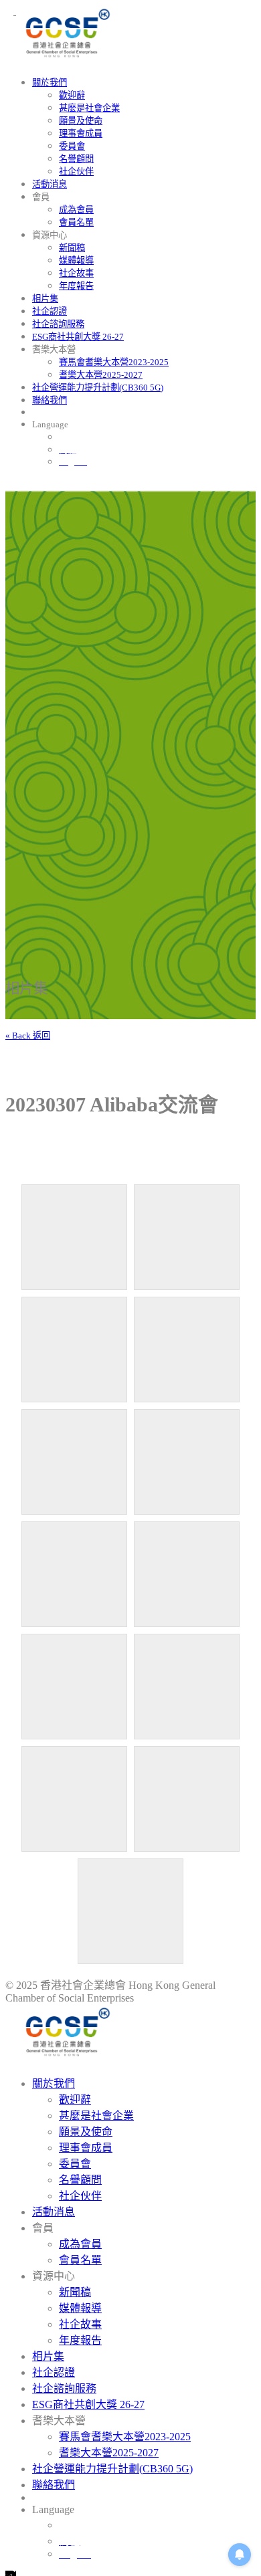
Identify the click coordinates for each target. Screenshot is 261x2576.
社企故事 (76, 273)
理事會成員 (81, 133)
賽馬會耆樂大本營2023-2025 (114, 362)
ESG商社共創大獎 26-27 (78, 337)
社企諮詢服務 (58, 324)
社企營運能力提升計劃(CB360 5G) (98, 388)
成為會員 (76, 210)
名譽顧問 (76, 159)
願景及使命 (81, 121)
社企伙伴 (76, 172)
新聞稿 (72, 248)
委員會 (72, 146)
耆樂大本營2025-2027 (101, 375)
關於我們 (50, 83)
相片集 (45, 299)
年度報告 (76, 286)
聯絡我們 (50, 400)
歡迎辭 (72, 95)
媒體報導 (76, 260)
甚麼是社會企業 (89, 108)
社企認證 (50, 311)
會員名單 (76, 222)
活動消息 (50, 184)
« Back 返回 (28, 1036)
